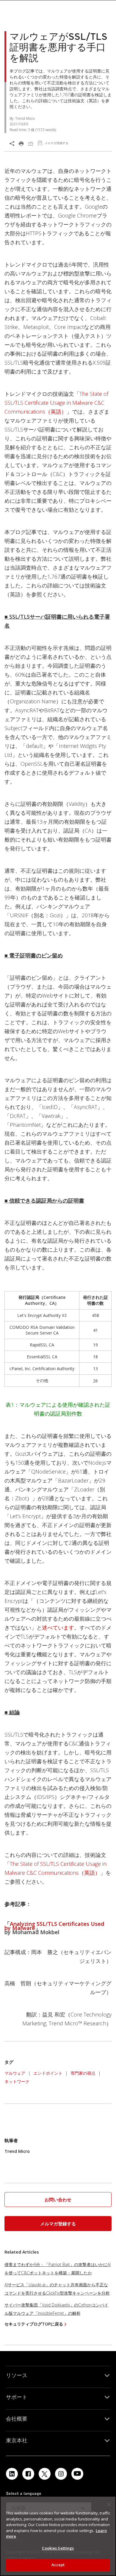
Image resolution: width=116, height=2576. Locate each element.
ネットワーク (17, 2081)
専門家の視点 (83, 2073)
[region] (58, 2536)
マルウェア (15, 2073)
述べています (58, 1627)
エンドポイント (48, 2073)
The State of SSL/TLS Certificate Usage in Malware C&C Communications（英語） (56, 403)
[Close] (109, 2504)
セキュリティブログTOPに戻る (34, 2324)
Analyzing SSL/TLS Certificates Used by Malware (54, 1926)
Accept (58, 2565)
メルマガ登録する (58, 2224)
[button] (58, 2200)
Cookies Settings (58, 2548)
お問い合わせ (58, 2200)
